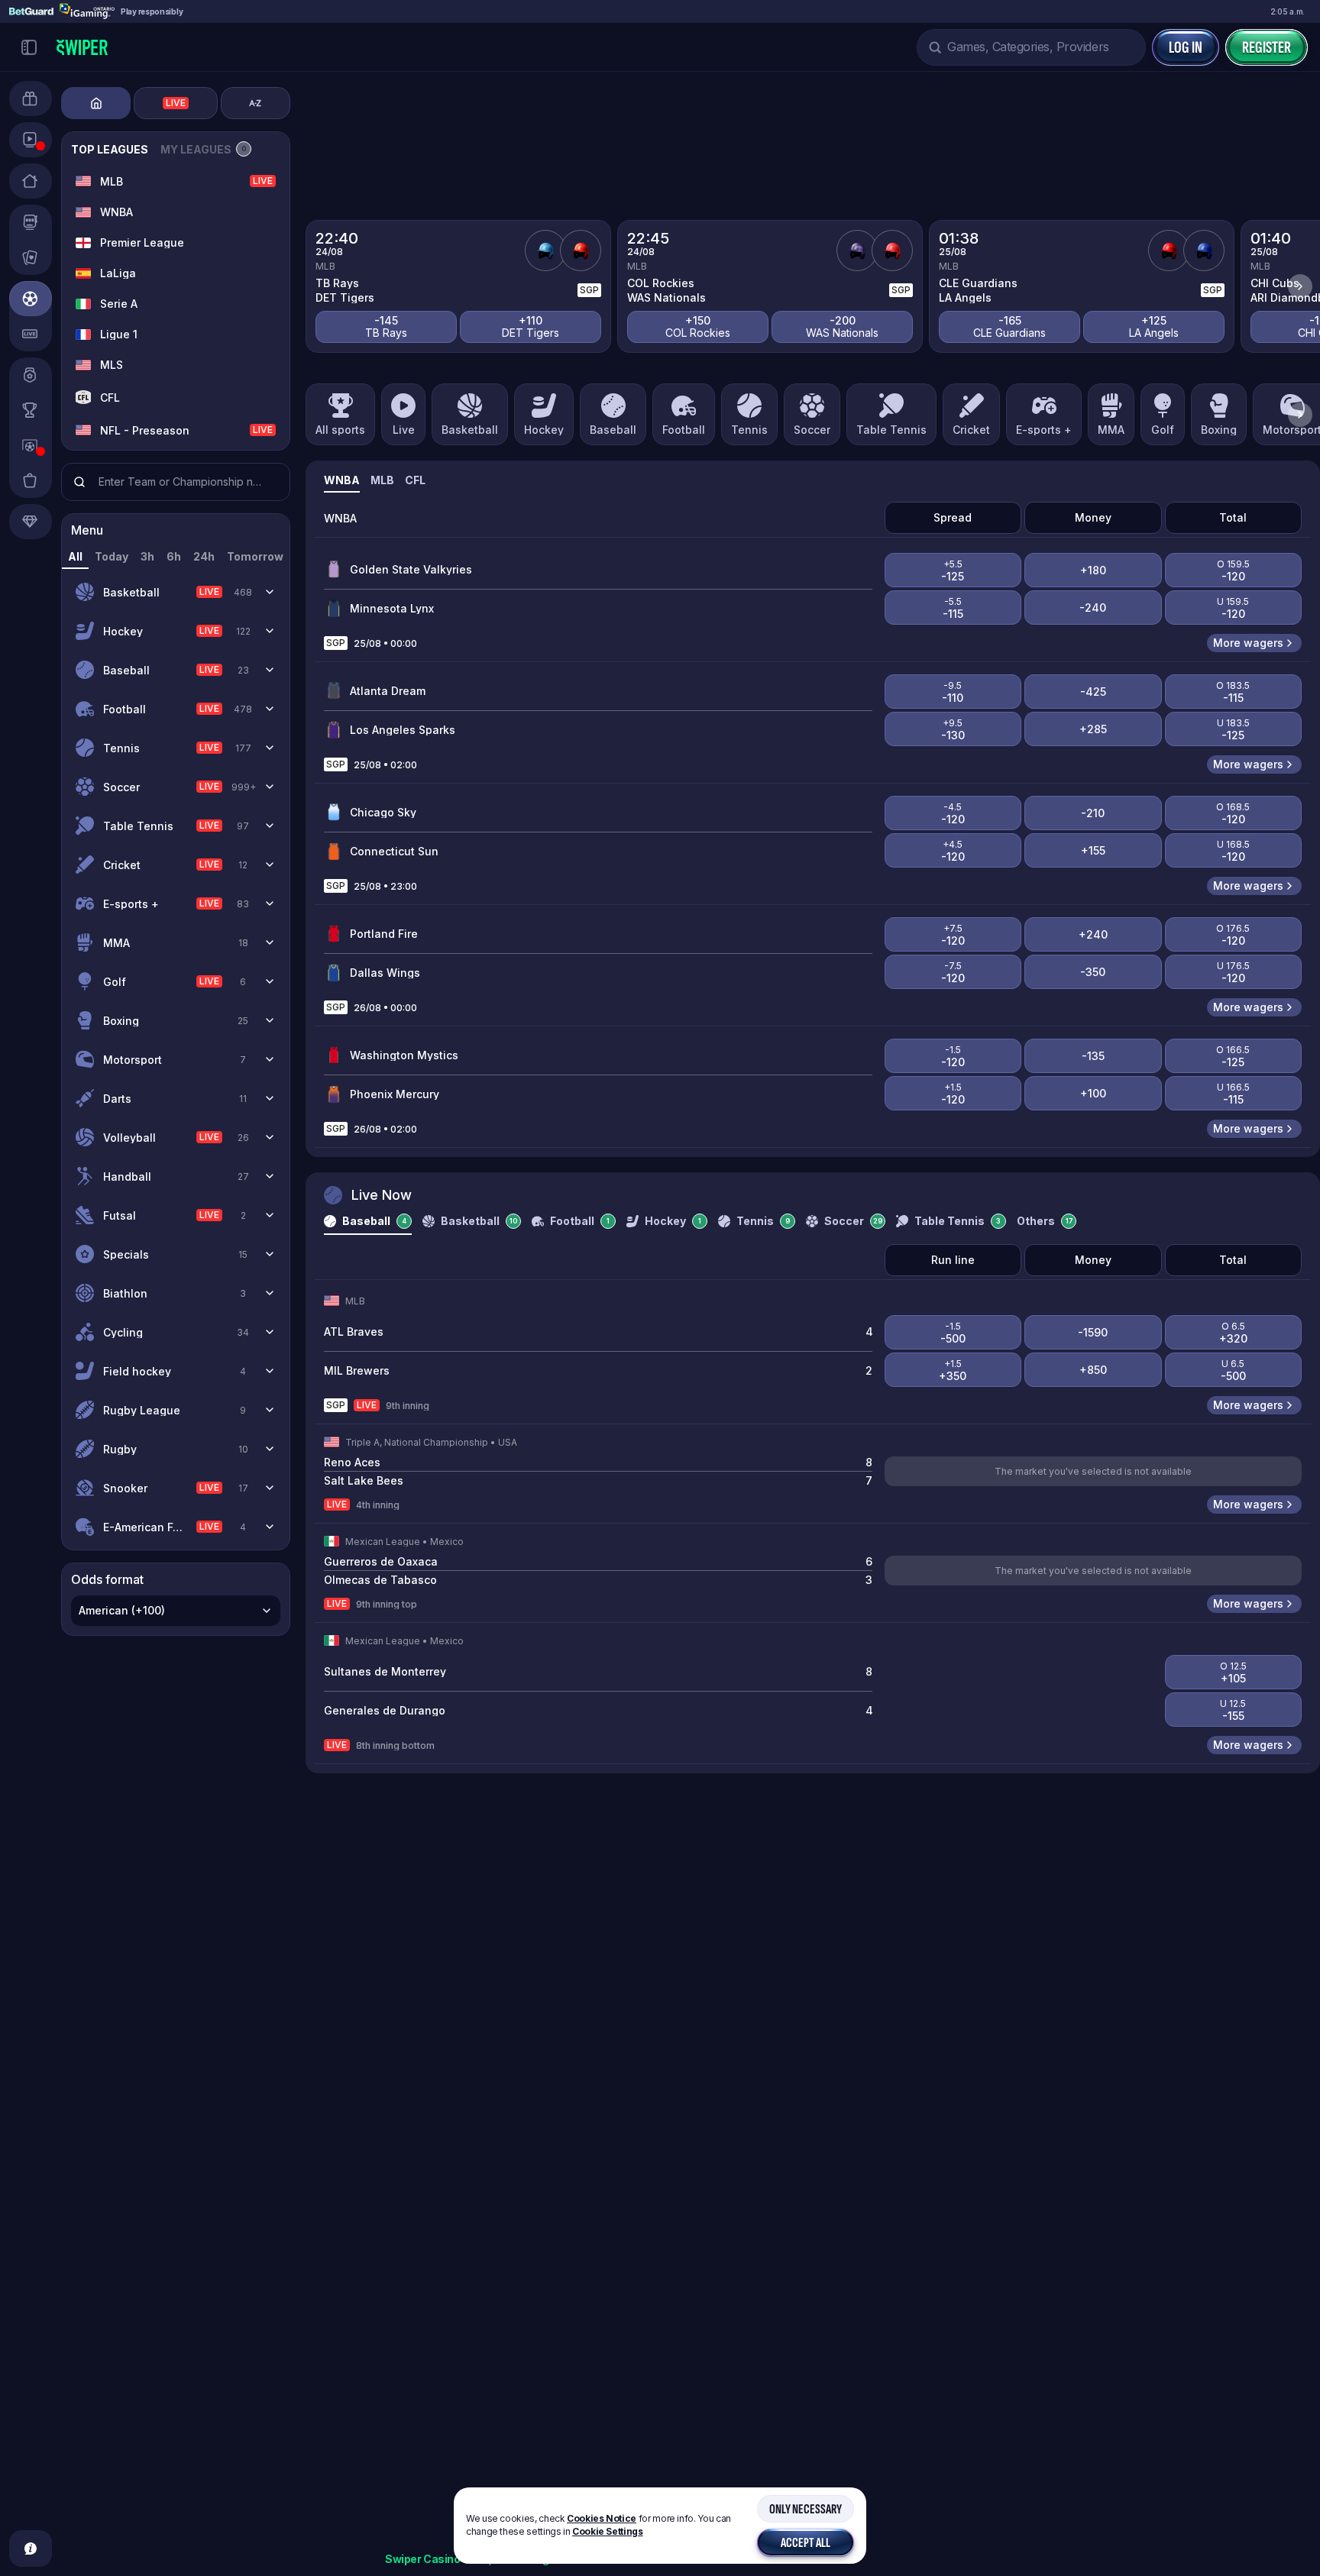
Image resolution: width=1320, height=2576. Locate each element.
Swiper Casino (423, 2559)
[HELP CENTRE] (31, 2549)
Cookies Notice (602, 2518)
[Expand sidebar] (29, 47)
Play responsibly (152, 11)
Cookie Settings (608, 2532)
